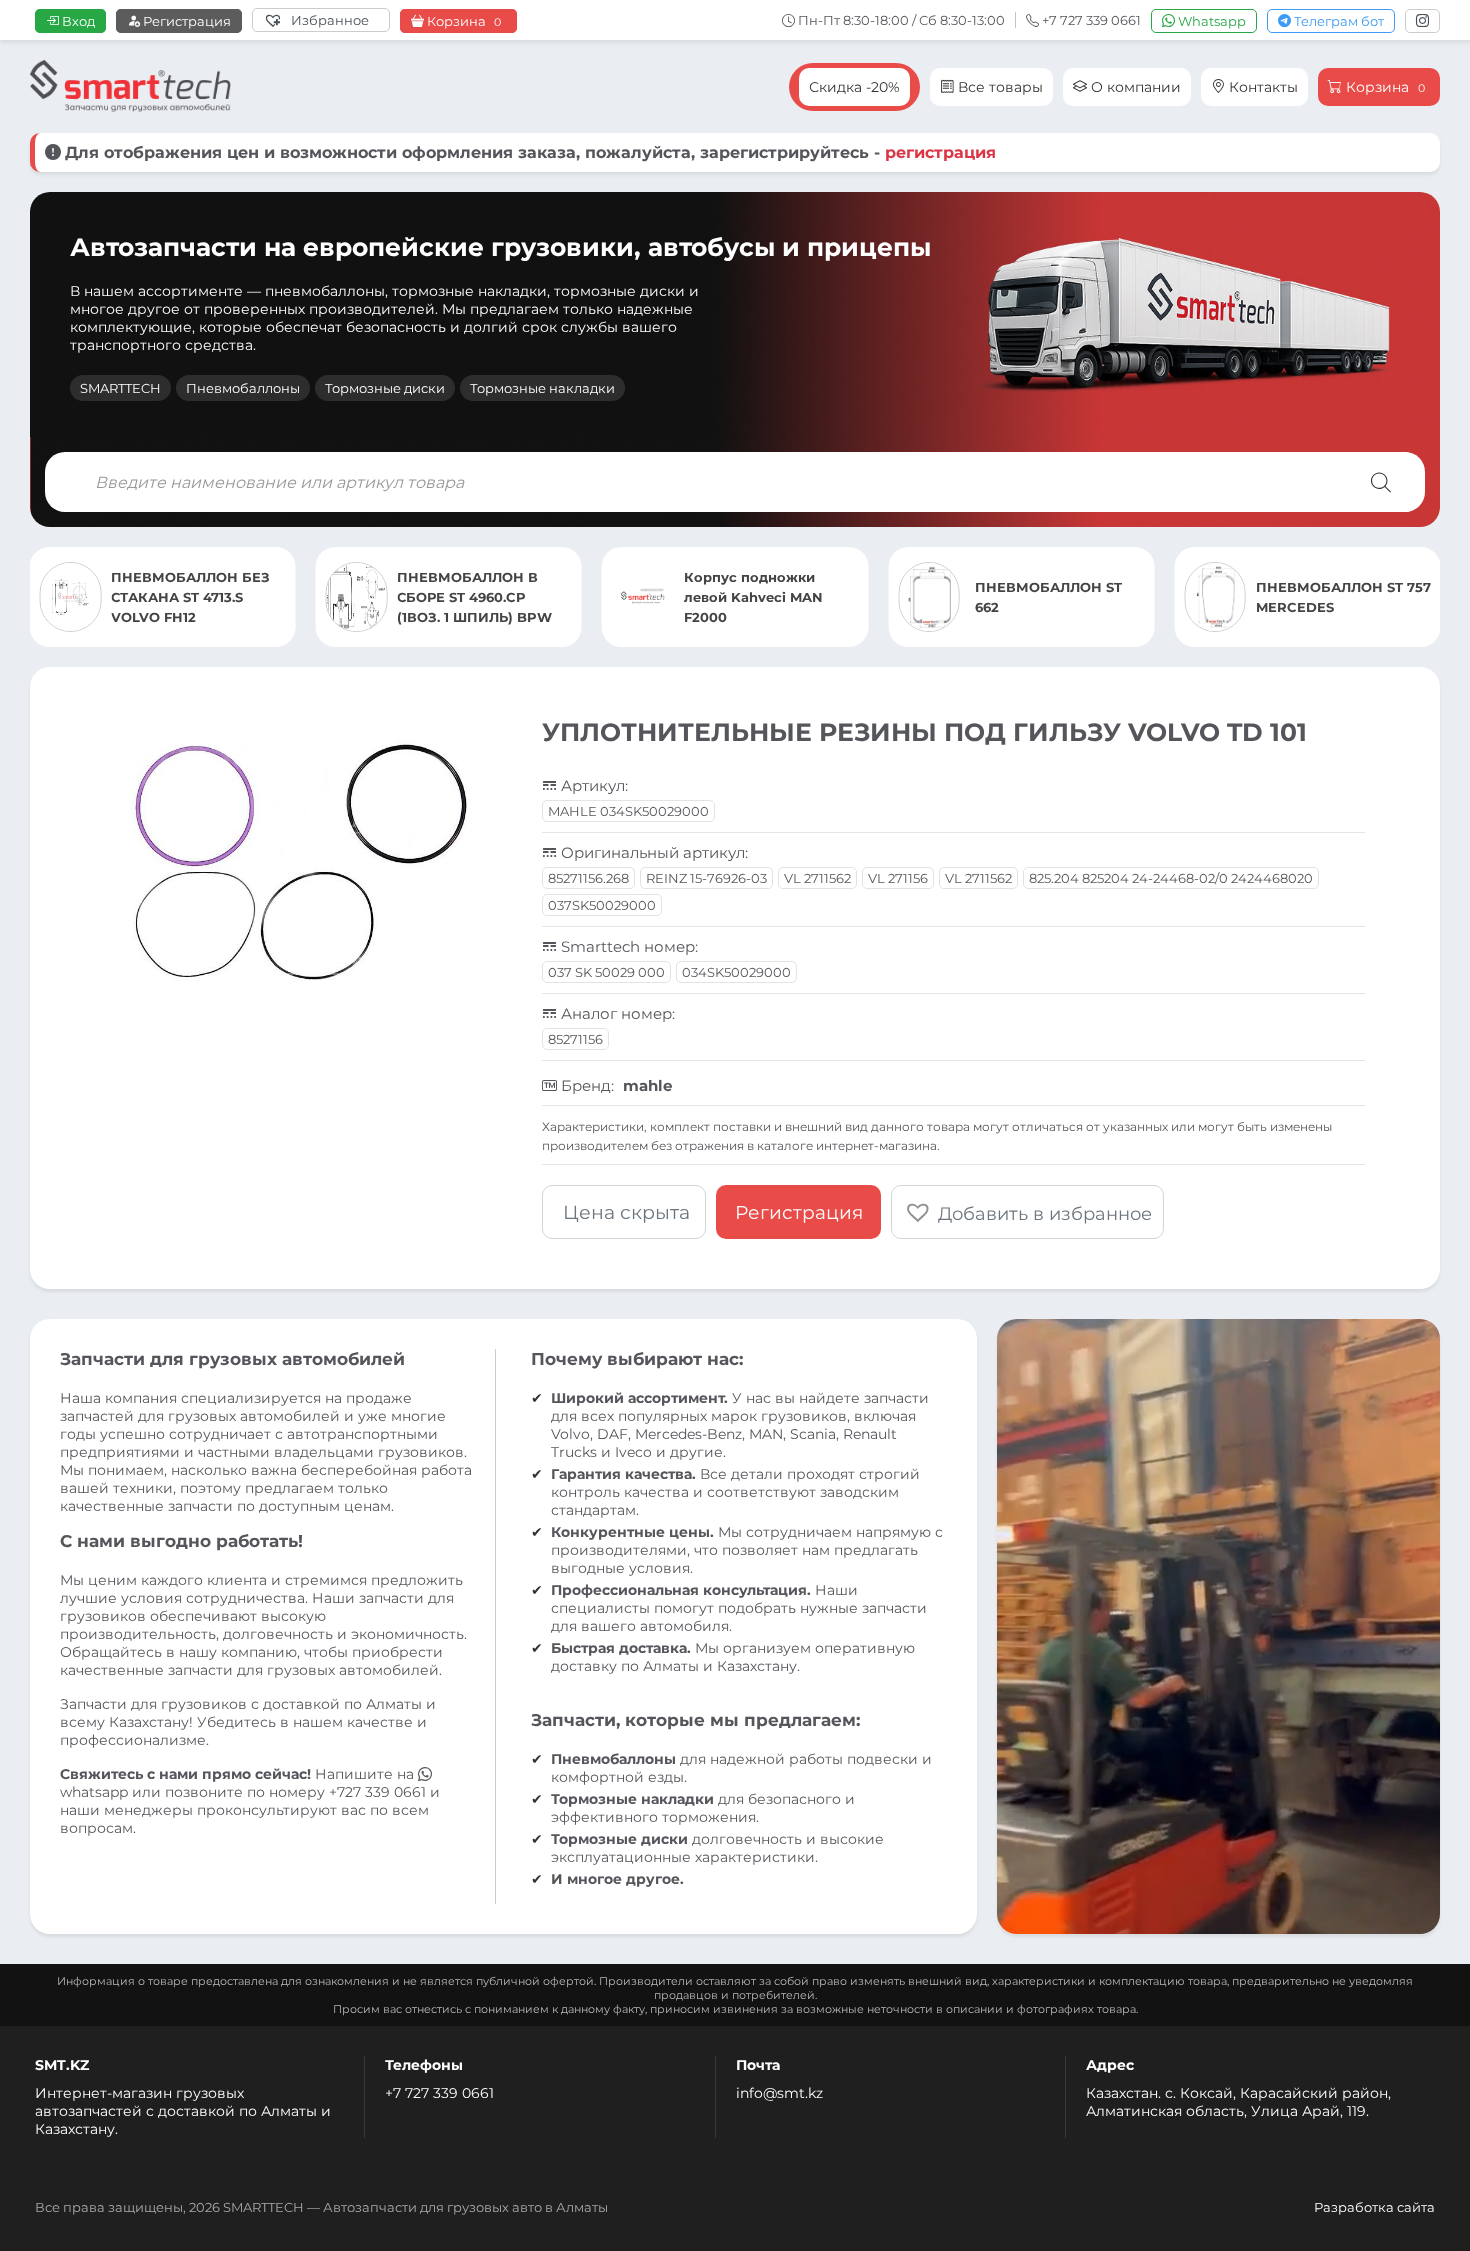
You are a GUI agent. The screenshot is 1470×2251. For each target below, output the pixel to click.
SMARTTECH (120, 388)
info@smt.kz (779, 2093)
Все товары (998, 87)
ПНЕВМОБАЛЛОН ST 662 (761, 597)
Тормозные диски (385, 388)
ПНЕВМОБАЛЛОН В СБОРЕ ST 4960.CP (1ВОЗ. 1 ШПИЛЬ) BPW (188, 597)
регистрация (940, 152)
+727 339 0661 (377, 1792)
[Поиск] (1381, 482)
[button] (1027, 1212)
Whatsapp (1210, 21)
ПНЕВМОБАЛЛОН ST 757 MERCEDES (1057, 597)
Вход (77, 21)
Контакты (1261, 87)
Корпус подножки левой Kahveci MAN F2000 (466, 597)
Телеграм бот (1337, 21)
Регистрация (185, 21)
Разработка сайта (1374, 2207)
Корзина (462, 21)
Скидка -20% (854, 87)
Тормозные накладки (542, 388)
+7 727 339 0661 (439, 2093)
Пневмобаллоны (243, 388)
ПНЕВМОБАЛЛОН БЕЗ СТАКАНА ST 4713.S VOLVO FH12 (1335, 597)
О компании (1134, 87)
